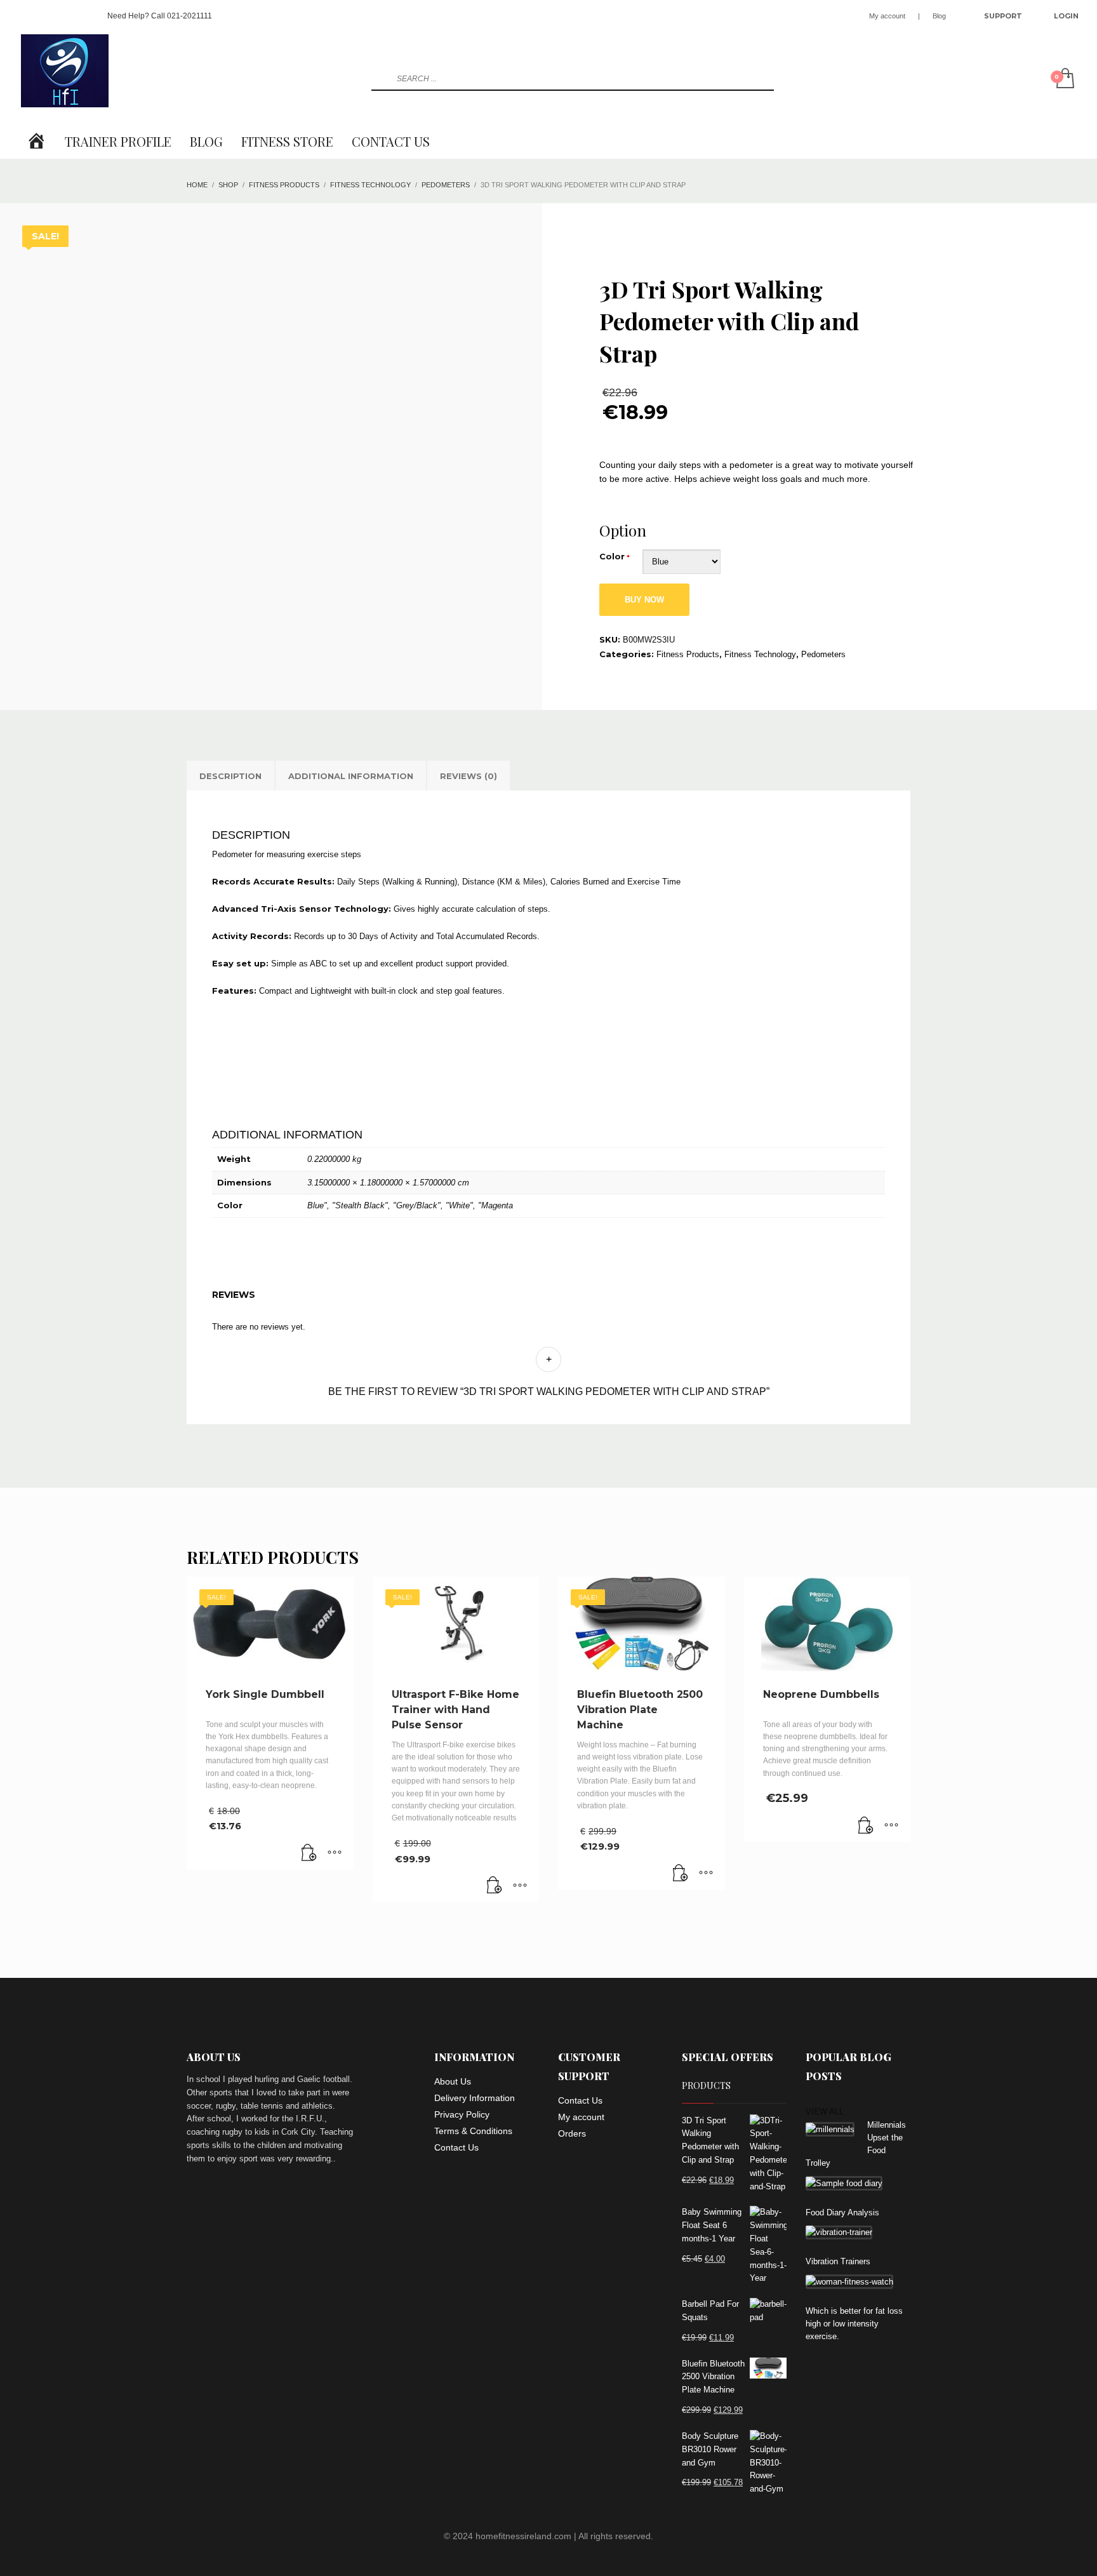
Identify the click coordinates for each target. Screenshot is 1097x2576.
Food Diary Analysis (842, 2212)
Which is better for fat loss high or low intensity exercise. (854, 2324)
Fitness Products (688, 654)
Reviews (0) (469, 776)
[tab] (230, 776)
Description (230, 776)
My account (887, 16)
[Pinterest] (66, 16)
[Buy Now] (309, 1853)
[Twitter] (47, 16)
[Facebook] (28, 16)
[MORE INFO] (335, 1853)
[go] (380, 79)
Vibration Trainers (838, 2261)
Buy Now (644, 600)
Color (612, 556)
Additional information (351, 776)
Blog (939, 16)
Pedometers (823, 654)
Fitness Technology (760, 654)
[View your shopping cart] (1064, 79)
